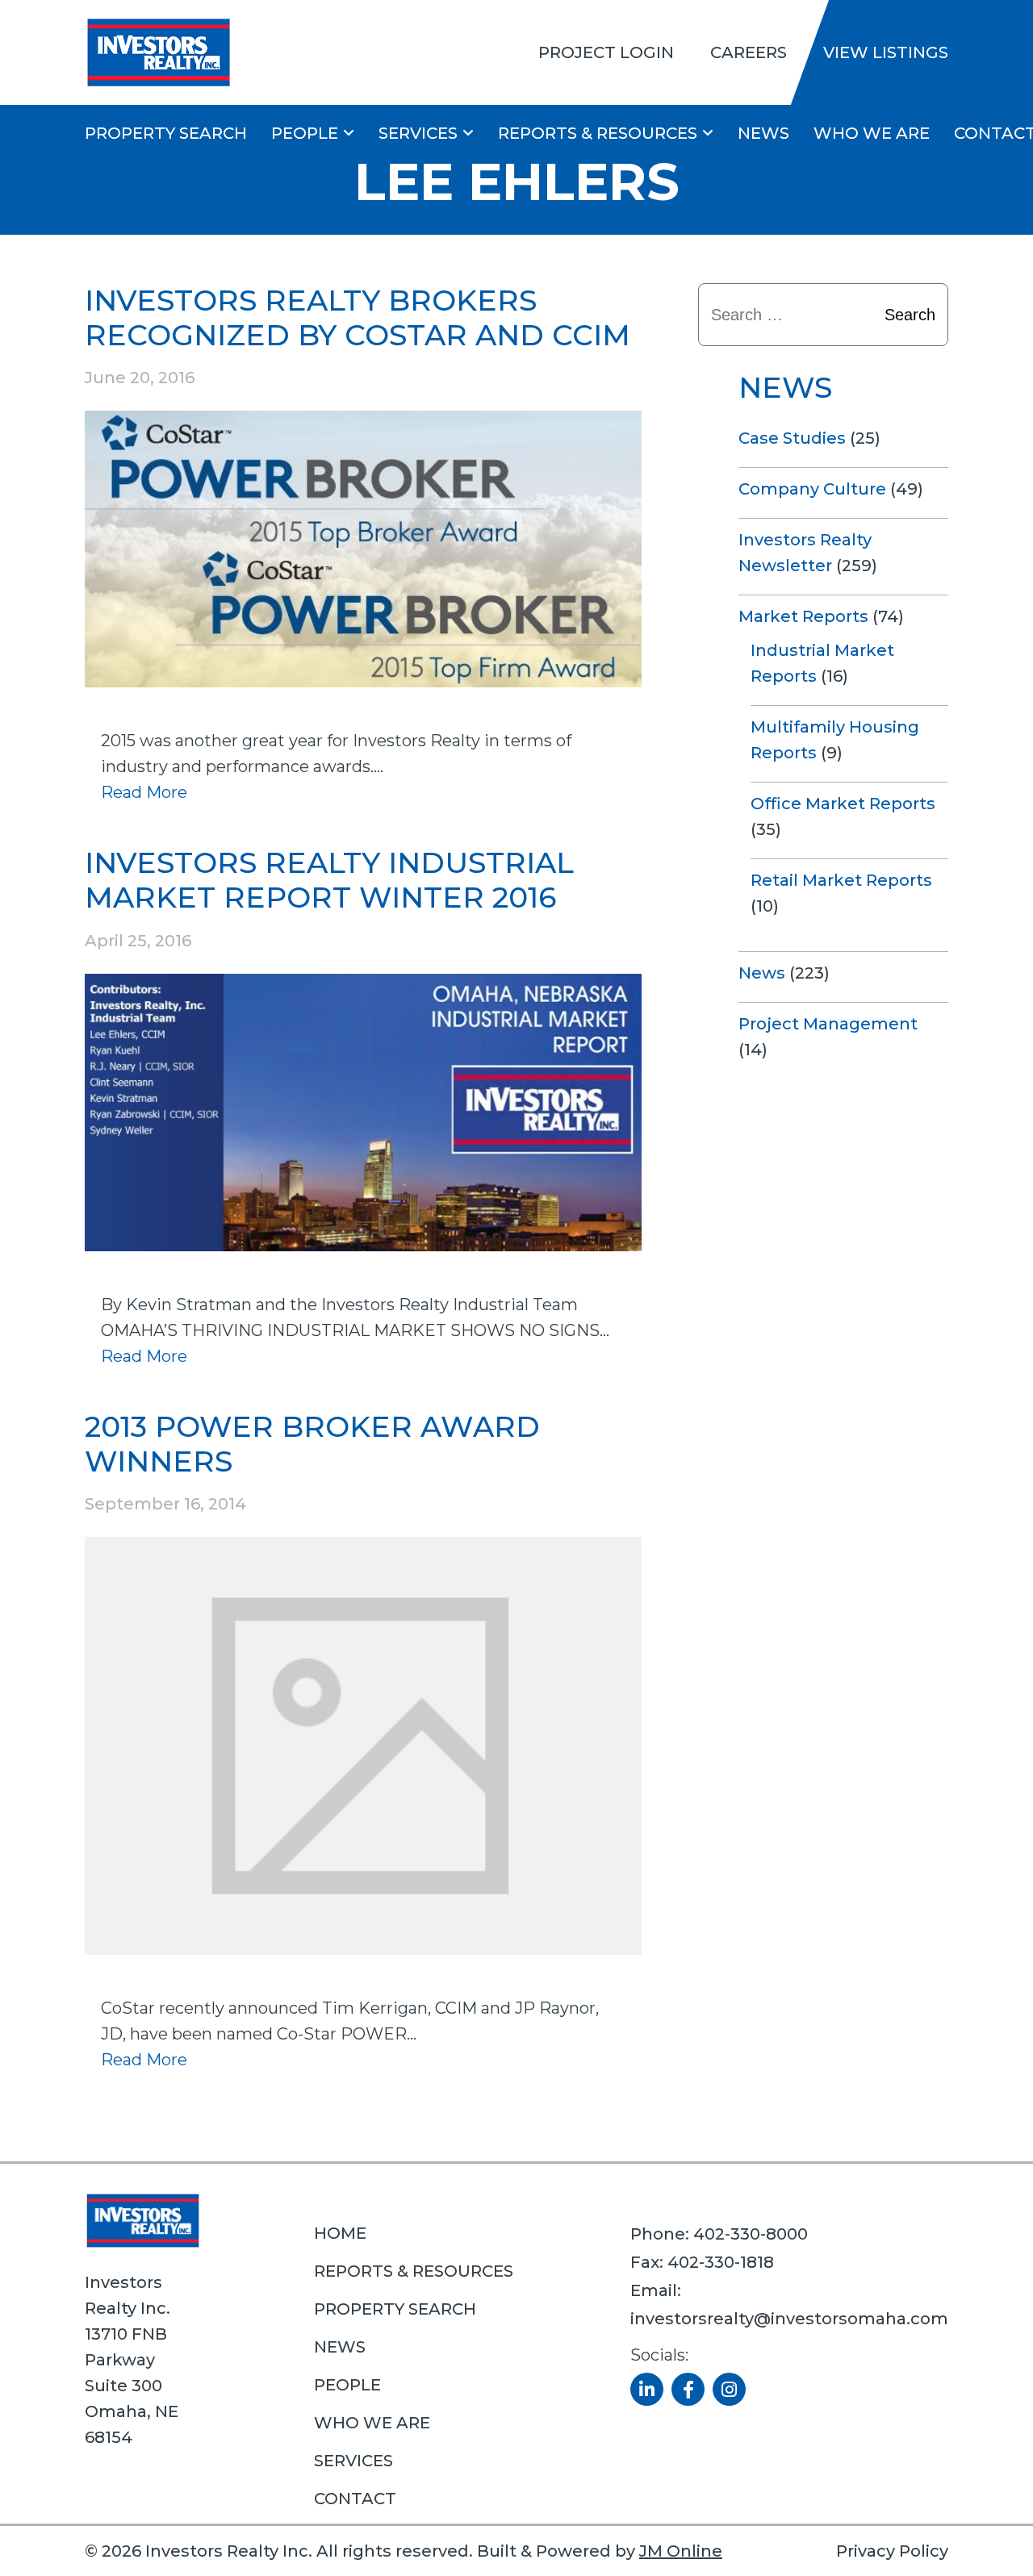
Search (910, 315)
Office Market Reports (843, 804)
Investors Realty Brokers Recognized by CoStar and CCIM (358, 317)
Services (418, 133)
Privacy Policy (892, 2551)
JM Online (681, 2551)
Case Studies (792, 438)
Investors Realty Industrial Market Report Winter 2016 (329, 880)
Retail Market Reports (841, 880)
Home (340, 2233)
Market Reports (803, 616)
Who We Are (872, 133)
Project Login (606, 52)
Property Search (166, 133)
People (305, 133)
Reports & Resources (598, 133)
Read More (144, 792)
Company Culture (812, 489)
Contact (355, 2499)
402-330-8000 (751, 2234)
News (763, 133)
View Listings (886, 52)
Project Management (828, 1024)
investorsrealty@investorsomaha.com (789, 2319)
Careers (749, 52)
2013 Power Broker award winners (312, 1444)
